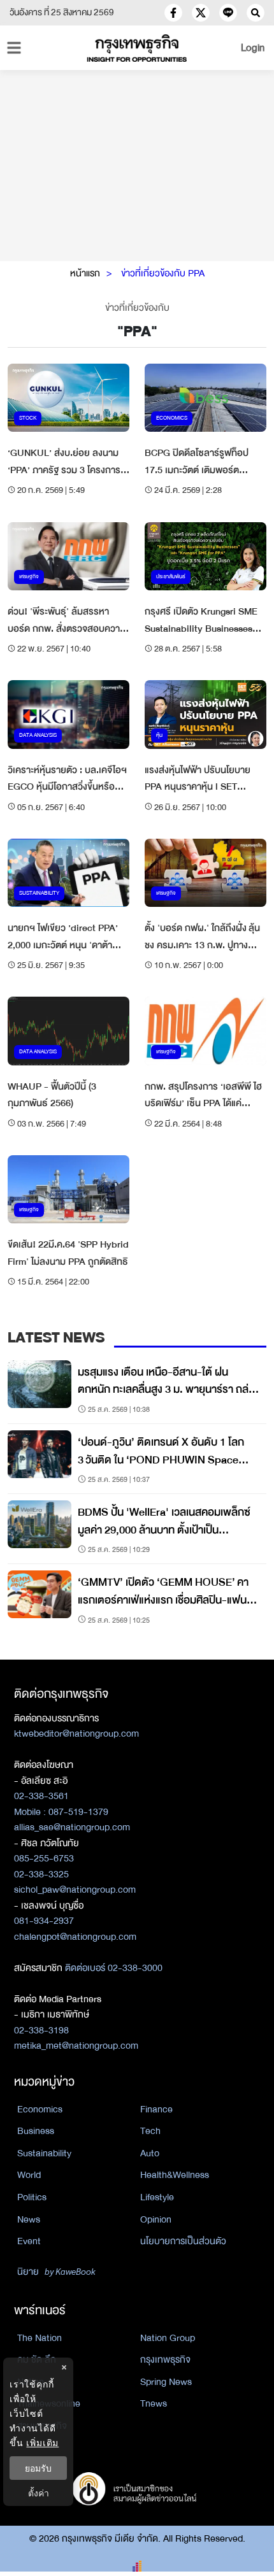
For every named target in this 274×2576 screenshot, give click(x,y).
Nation (31, 2382)
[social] (173, 13)
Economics (40, 2109)
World (29, 2175)
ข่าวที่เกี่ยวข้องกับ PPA (163, 273)
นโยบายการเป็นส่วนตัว (183, 2241)
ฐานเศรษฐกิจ (42, 2426)
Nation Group (168, 2338)
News (29, 2219)
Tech (150, 2131)
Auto (150, 2153)
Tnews (154, 2403)
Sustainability (44, 2153)
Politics (32, 2197)
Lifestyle (157, 2197)
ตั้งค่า (39, 2493)
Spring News (166, 2382)
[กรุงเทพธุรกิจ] (137, 48)
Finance (156, 2109)
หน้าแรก (85, 273)
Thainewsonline (49, 2403)
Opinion (156, 2219)
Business (36, 2131)
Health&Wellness (175, 2175)
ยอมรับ (38, 2468)
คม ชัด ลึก (37, 2359)
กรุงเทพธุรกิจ (165, 2359)
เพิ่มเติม (42, 2443)
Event (29, 2241)
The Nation (40, 2338)
